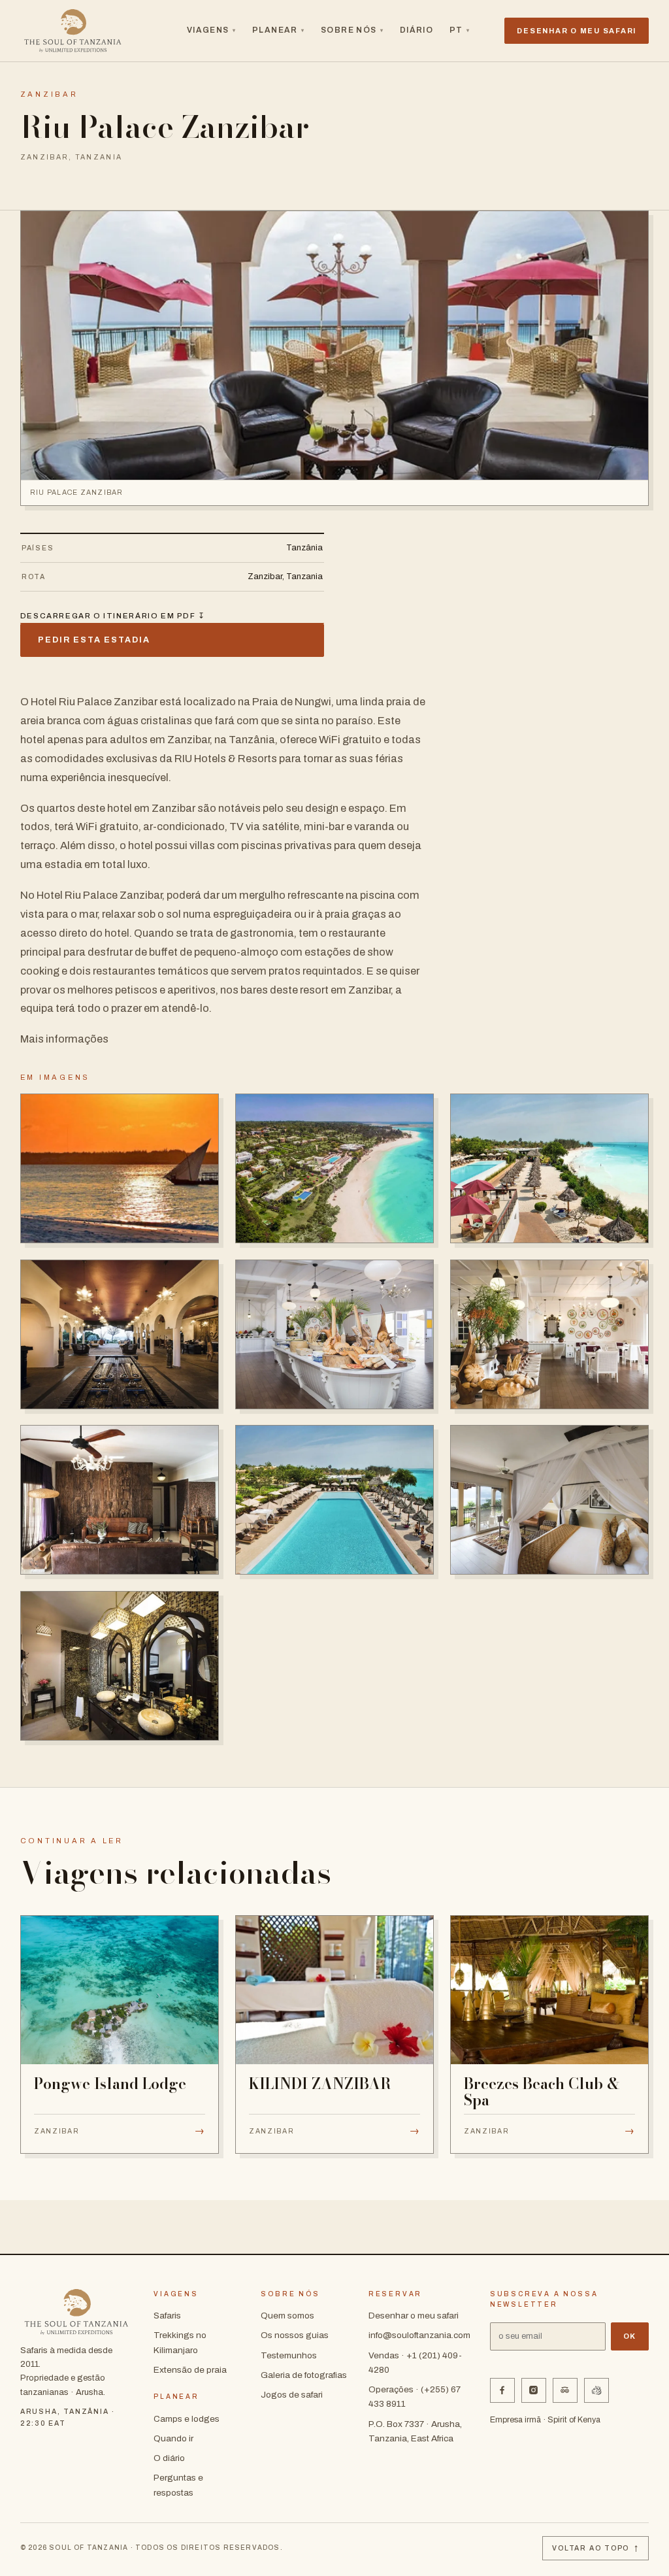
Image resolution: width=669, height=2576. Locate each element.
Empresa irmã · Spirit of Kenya (545, 2420)
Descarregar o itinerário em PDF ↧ (113, 616)
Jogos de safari (292, 2395)
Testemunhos (289, 2355)
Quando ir (173, 2438)
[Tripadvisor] (565, 2390)
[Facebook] (502, 2390)
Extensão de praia (190, 2370)
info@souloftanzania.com (419, 2335)
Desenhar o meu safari (414, 2316)
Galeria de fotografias (304, 2375)
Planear (279, 30)
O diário (169, 2458)
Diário (417, 30)
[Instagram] (534, 2390)
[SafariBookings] (596, 2390)
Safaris (167, 2316)
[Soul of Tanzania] (73, 31)
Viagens (212, 30)
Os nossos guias (295, 2335)
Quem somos (287, 2316)
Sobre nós (352, 30)
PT (460, 30)
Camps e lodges (187, 2419)
